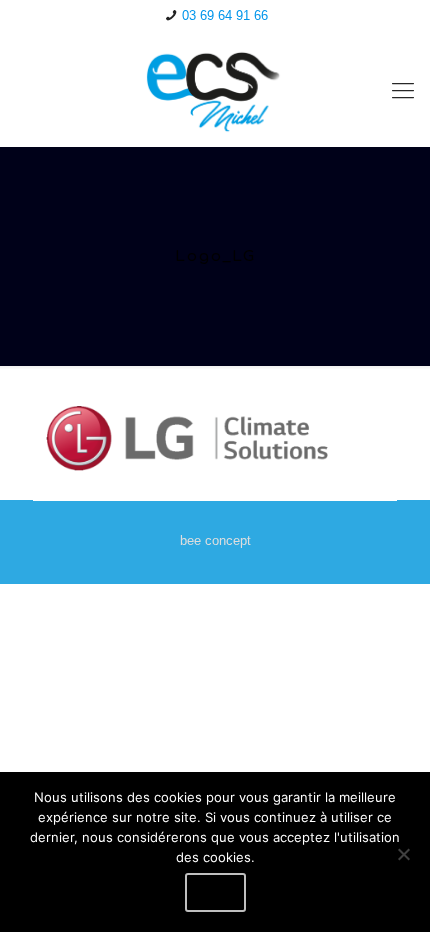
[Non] (403, 854)
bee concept (215, 540)
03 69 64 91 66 (225, 15)
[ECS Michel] (215, 91)
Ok (215, 892)
